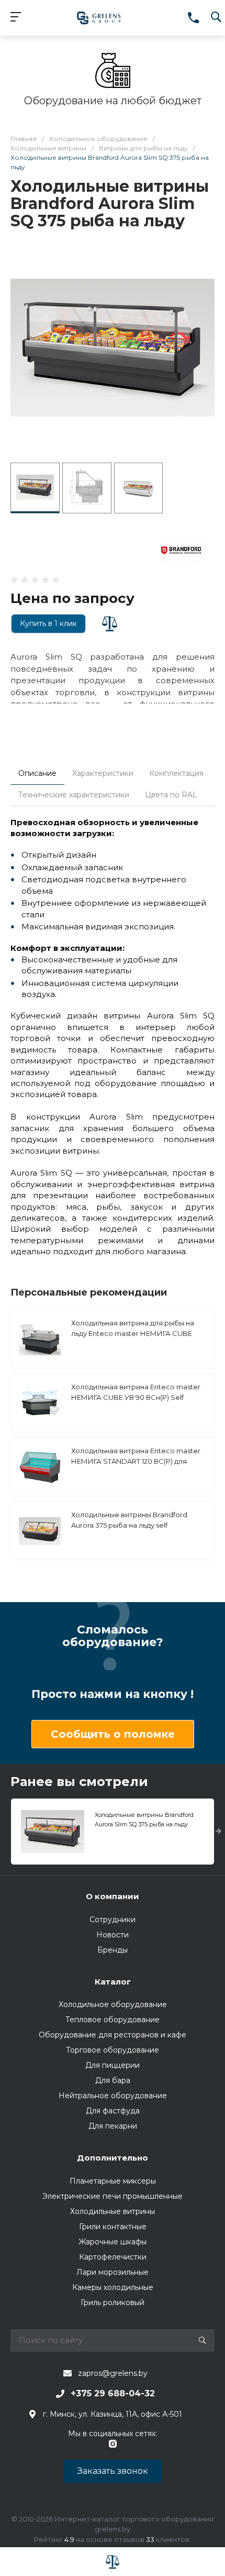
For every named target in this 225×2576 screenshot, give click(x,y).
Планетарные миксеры (113, 2181)
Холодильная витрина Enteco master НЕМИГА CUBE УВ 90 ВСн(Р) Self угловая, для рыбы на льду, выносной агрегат (137, 1402)
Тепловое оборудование (113, 2020)
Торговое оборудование (113, 2050)
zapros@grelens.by (113, 2373)
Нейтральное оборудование (113, 2096)
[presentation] (218, 1832)
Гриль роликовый (113, 2303)
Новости (113, 1935)
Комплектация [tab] (176, 773)
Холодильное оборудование (113, 2004)
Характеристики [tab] (103, 773)
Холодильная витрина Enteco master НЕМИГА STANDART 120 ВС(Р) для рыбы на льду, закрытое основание (136, 1461)
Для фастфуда (113, 2111)
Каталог (113, 1982)
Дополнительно (113, 2158)
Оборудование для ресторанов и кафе (113, 2035)
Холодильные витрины (113, 2211)
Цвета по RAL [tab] (171, 795)
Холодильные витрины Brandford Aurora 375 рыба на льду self (129, 1520)
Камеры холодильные (113, 2287)
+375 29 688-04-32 (113, 2393)
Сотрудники (113, 1920)
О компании (113, 1896)
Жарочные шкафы (113, 2242)
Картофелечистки (113, 2257)
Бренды (113, 1950)
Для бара (113, 2080)
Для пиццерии (113, 2065)
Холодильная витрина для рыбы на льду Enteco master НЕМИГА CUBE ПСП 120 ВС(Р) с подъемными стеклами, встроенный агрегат (133, 1338)
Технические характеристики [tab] (74, 795)
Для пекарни (113, 2126)
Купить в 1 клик (48, 623)
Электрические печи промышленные (113, 2196)
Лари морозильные (113, 2272)
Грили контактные (113, 2227)
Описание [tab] (37, 773)
